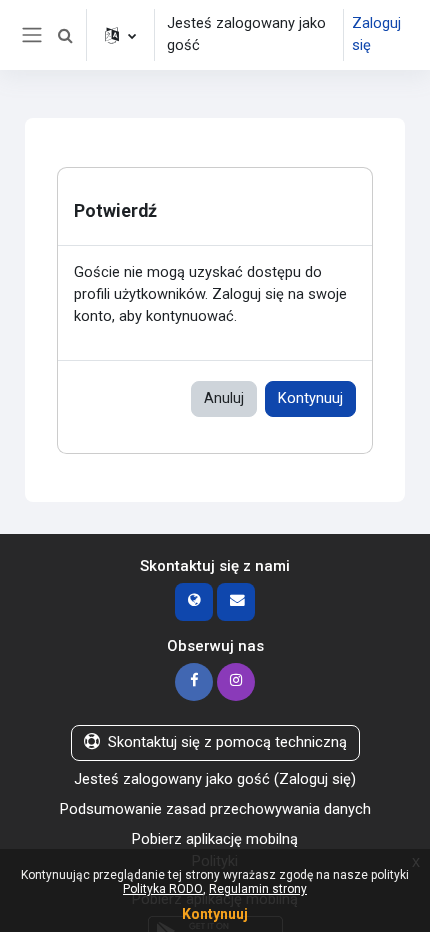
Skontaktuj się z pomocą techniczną (227, 742)
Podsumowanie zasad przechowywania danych (215, 809)
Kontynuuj (310, 398)
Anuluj (224, 398)
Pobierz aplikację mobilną (215, 839)
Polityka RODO (163, 889)
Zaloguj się (376, 34)
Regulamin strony (258, 889)
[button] (65, 35)
